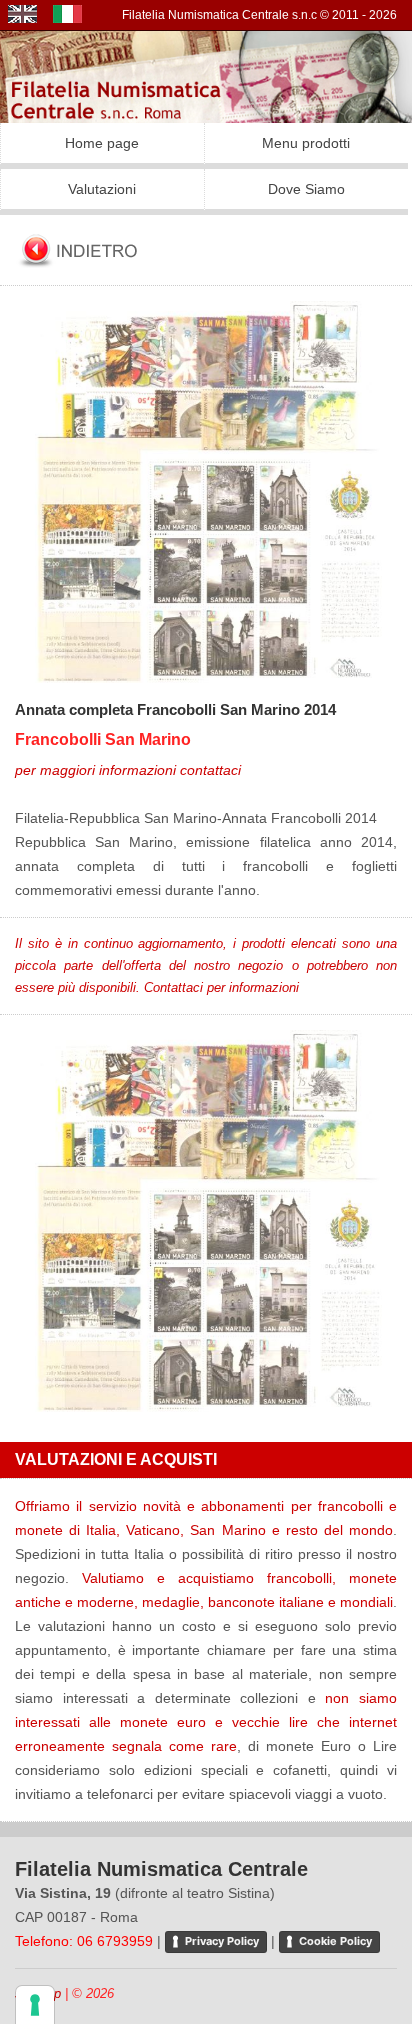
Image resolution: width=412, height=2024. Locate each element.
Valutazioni (102, 189)
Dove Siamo (306, 189)
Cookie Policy (335, 1941)
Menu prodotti (306, 143)
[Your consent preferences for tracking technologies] (35, 2005)
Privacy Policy (222, 1941)
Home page (102, 143)
